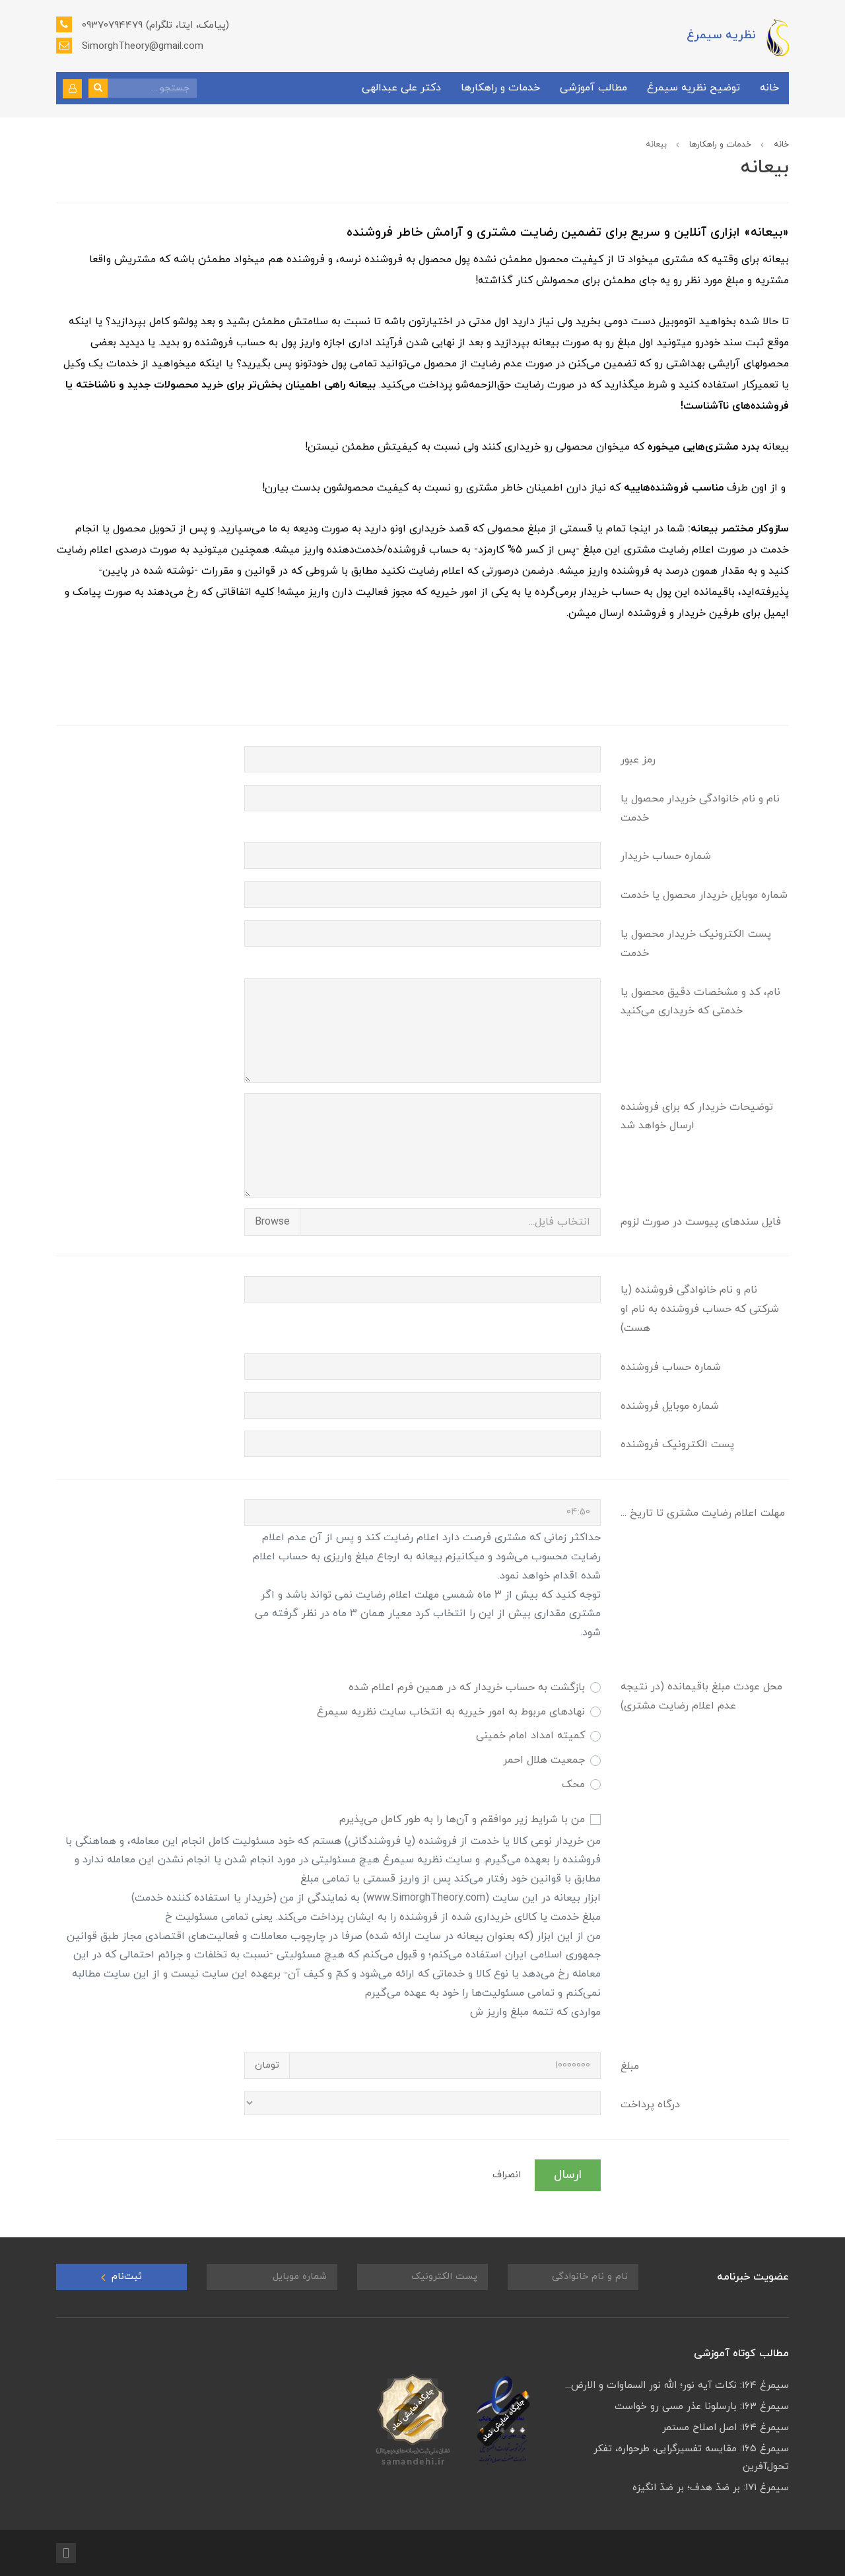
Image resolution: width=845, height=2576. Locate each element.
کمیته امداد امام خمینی (530, 1736)
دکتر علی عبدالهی (401, 88)
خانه (769, 88)
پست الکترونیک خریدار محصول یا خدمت (696, 944)
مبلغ (630, 2066)
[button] (72, 89)
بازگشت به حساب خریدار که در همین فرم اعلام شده (467, 1687)
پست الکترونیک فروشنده (677, 1444)
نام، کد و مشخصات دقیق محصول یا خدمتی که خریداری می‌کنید (700, 1002)
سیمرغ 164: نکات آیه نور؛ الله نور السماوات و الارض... (677, 2386)
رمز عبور (638, 760)
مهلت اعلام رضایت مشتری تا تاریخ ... (703, 1513)
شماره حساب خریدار (666, 856)
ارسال (568, 2175)
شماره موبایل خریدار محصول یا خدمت (704, 895)
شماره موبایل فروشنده (670, 1406)
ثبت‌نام (125, 2277)
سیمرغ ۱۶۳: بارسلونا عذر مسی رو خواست (702, 2407)
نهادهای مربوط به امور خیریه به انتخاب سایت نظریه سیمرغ (451, 1712)
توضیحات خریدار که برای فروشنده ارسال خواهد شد (697, 1117)
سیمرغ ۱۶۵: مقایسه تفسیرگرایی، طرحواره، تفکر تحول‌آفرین (691, 2458)
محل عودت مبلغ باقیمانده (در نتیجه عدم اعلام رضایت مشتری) (701, 1696)
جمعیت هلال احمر (544, 1760)
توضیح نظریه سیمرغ (693, 88)
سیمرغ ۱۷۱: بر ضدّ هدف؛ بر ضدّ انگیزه (711, 2488)
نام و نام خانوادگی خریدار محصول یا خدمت (700, 808)
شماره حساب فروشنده (671, 1367)
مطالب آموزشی (593, 88)
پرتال (697, 2553)
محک (573, 1784)
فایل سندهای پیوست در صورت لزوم (701, 1222)
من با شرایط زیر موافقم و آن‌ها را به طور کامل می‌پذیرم (462, 1819)
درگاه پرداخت (650, 2105)
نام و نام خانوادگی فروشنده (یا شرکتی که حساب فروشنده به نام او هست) (700, 1309)
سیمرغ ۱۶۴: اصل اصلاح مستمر (726, 2428)
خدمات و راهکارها (500, 88)
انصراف (507, 2175)
